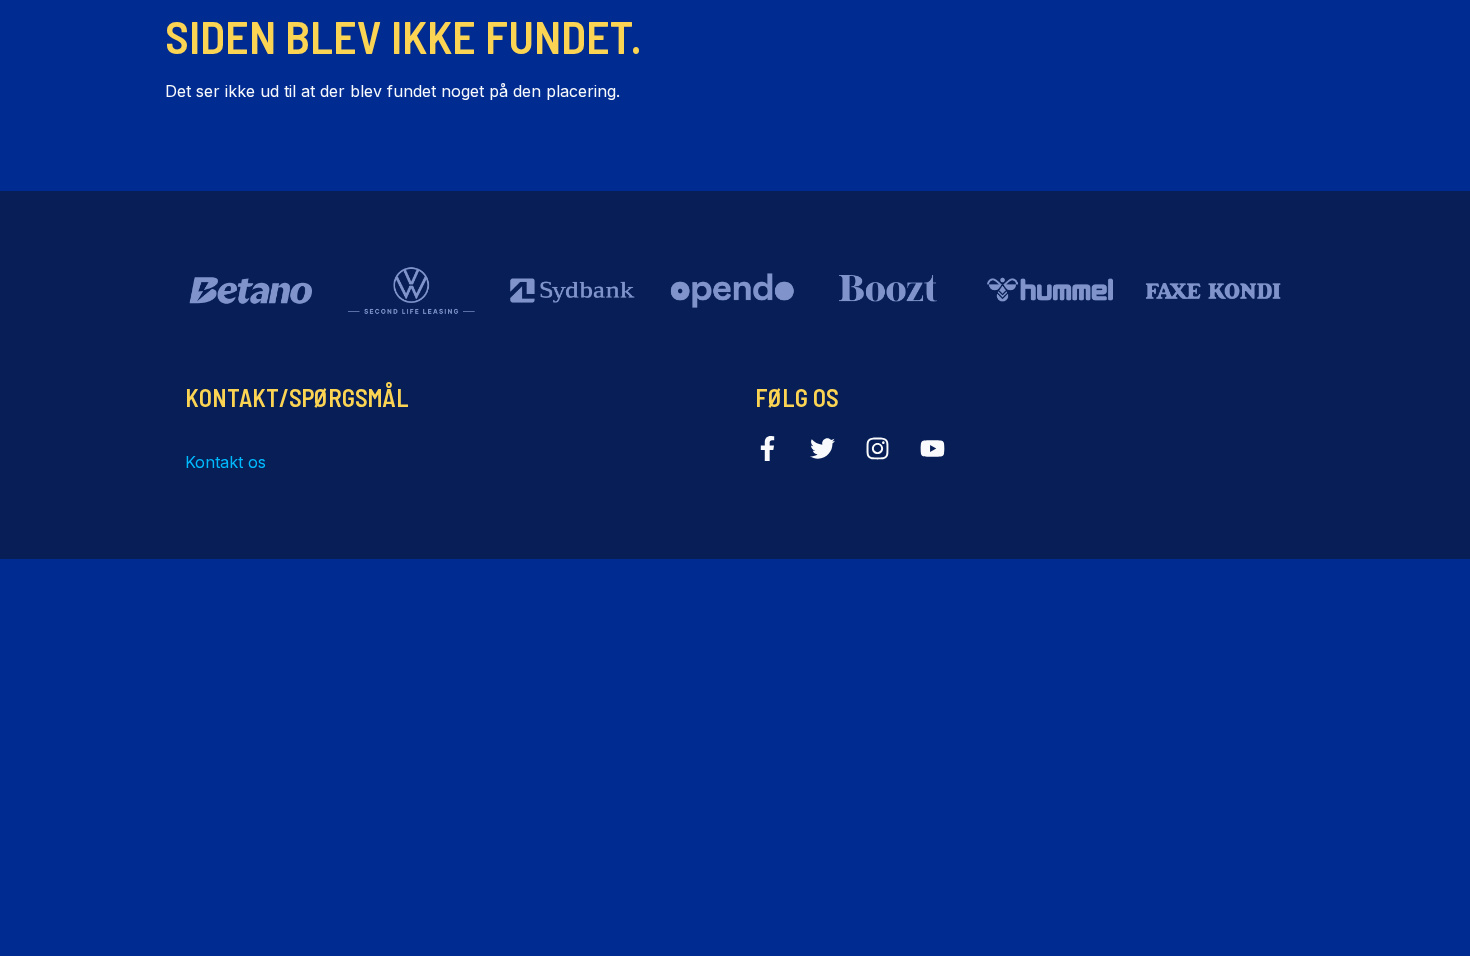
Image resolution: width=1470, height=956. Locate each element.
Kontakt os (225, 462)
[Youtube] (932, 448)
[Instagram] (877, 448)
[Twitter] (822, 448)
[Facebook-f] (767, 448)
